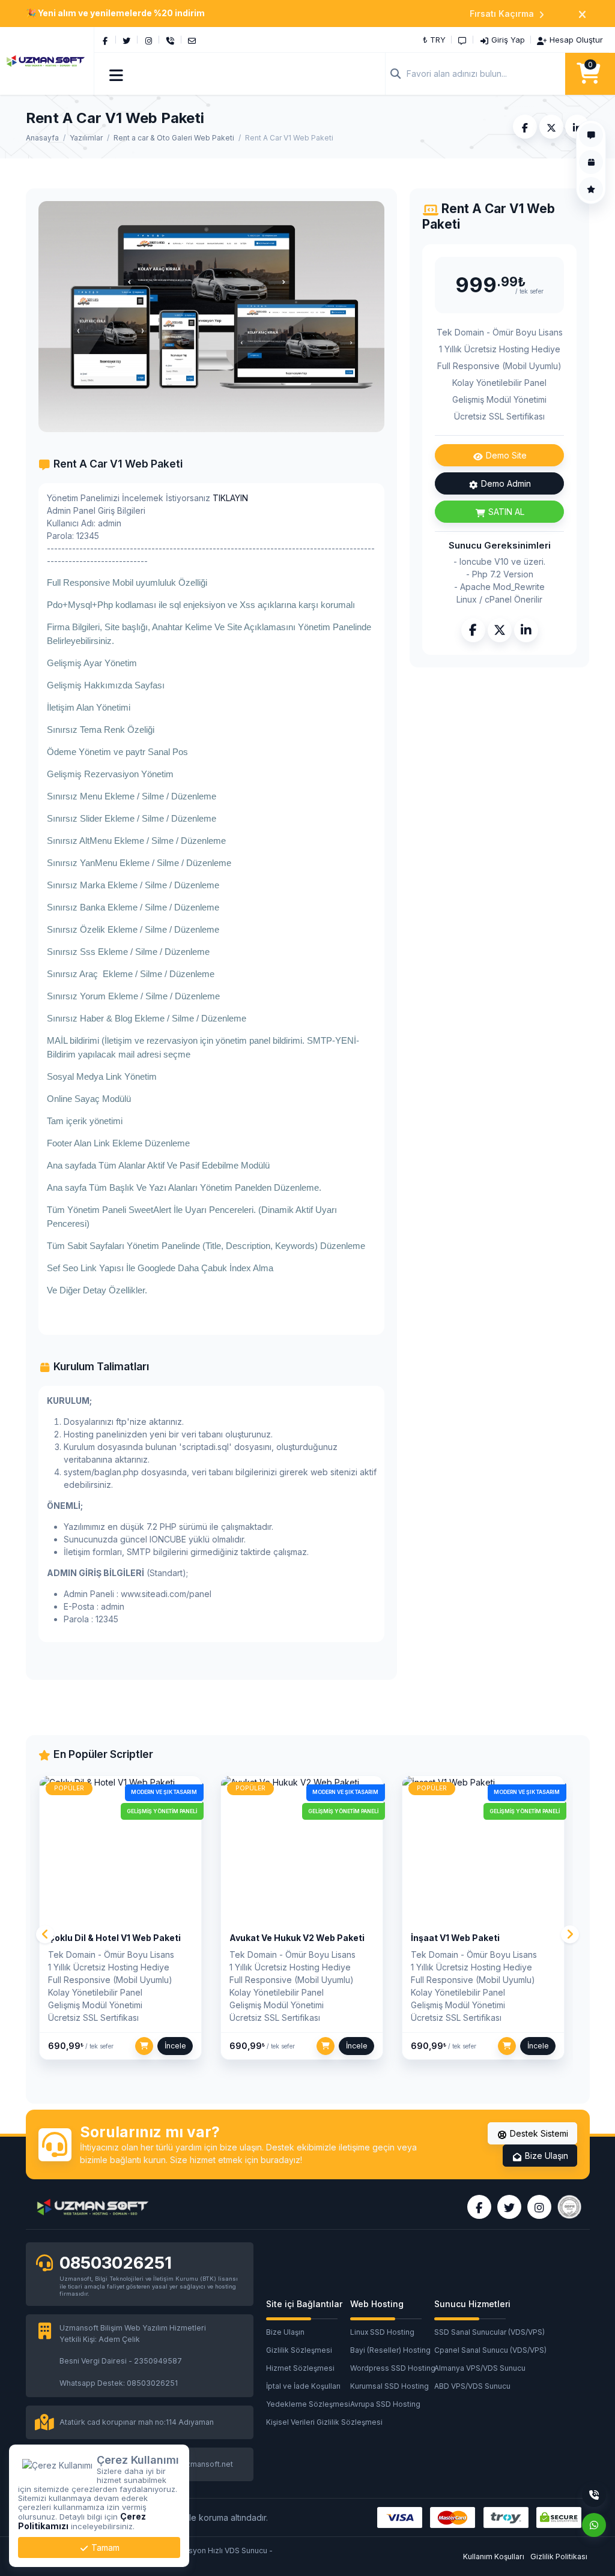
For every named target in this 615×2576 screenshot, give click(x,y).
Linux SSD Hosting (382, 2332)
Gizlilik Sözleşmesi (299, 2350)
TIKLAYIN (230, 498)
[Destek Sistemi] (462, 40)
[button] (117, 74)
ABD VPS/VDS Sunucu (472, 2386)
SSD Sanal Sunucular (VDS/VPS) (476, 2332)
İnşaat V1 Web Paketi (274, 1938)
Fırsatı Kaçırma (502, 14)
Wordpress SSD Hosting (392, 2368)
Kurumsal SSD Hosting (389, 2386)
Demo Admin (505, 483)
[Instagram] (148, 40)
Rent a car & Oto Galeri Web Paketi (174, 138)
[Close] (582, 14)
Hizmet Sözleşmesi (300, 2368)
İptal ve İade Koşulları (303, 2386)
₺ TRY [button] (434, 40)
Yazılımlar (86, 138)
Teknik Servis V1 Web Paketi (471, 1938)
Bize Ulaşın (545, 2156)
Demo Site (505, 455)
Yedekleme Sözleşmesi (308, 2404)
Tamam (104, 2547)
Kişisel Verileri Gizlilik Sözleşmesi (308, 2422)
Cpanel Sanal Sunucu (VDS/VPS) (476, 2350)
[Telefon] (170, 40)
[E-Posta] (192, 40)
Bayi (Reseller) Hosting (390, 2350)
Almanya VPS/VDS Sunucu (476, 2368)
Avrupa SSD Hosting (385, 2404)
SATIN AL (505, 512)
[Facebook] (105, 40)
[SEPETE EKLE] (144, 2046)
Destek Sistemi (538, 2133)
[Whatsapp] (594, 2525)
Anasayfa (42, 138)
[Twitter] (127, 40)
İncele (175, 2046)
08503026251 (116, 2263)
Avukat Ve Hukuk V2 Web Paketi (116, 1938)
